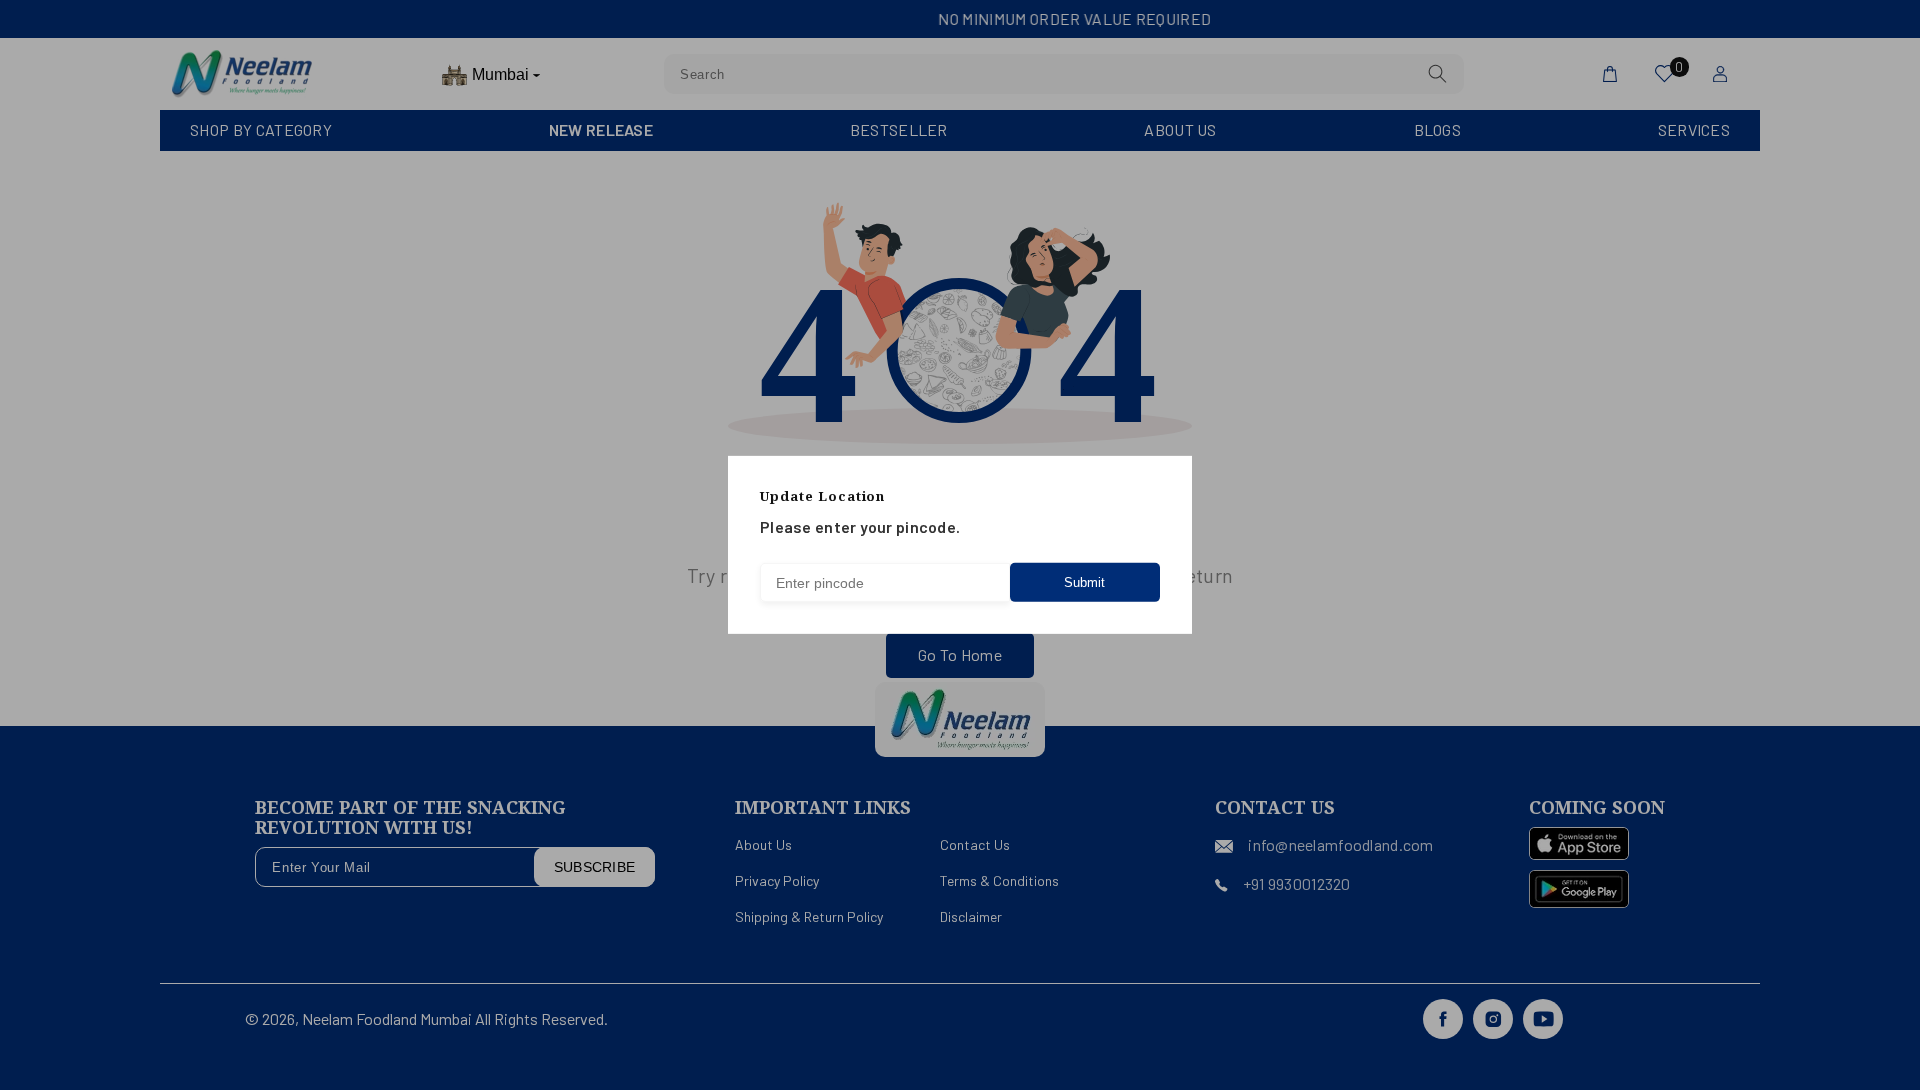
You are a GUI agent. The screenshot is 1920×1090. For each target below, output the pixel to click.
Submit (1084, 582)
